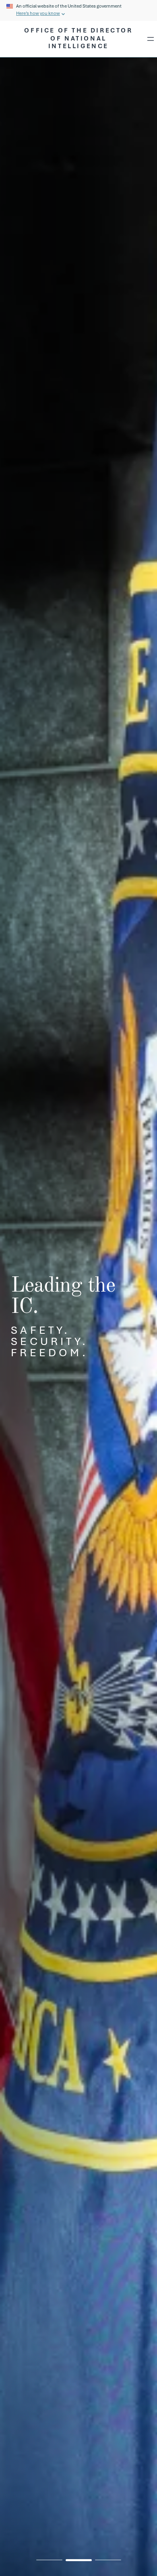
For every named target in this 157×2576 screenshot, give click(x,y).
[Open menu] (151, 39)
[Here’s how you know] (78, 10)
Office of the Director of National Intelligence (78, 38)
